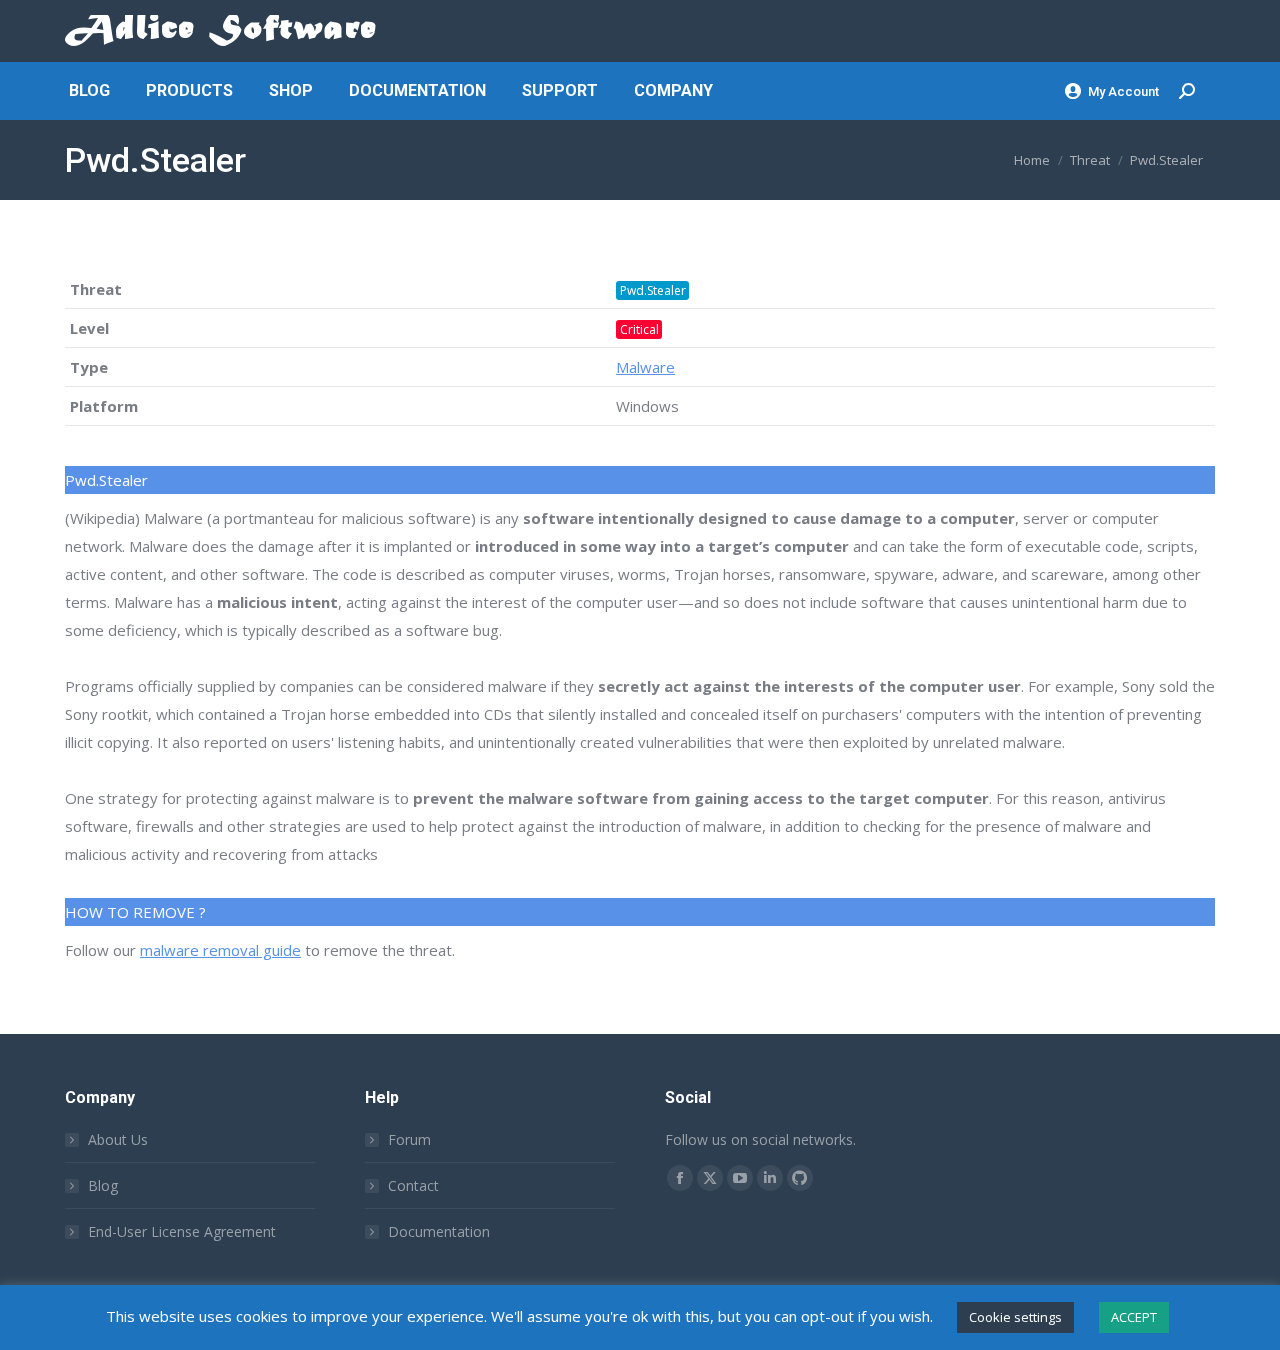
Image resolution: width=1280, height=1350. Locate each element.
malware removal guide (220, 950)
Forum (409, 1139)
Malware (645, 367)
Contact (413, 1185)
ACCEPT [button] (1134, 1317)
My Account (1123, 91)
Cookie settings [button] (1015, 1317)
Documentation (439, 1231)
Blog (103, 1185)
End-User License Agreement (182, 1231)
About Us (118, 1139)
